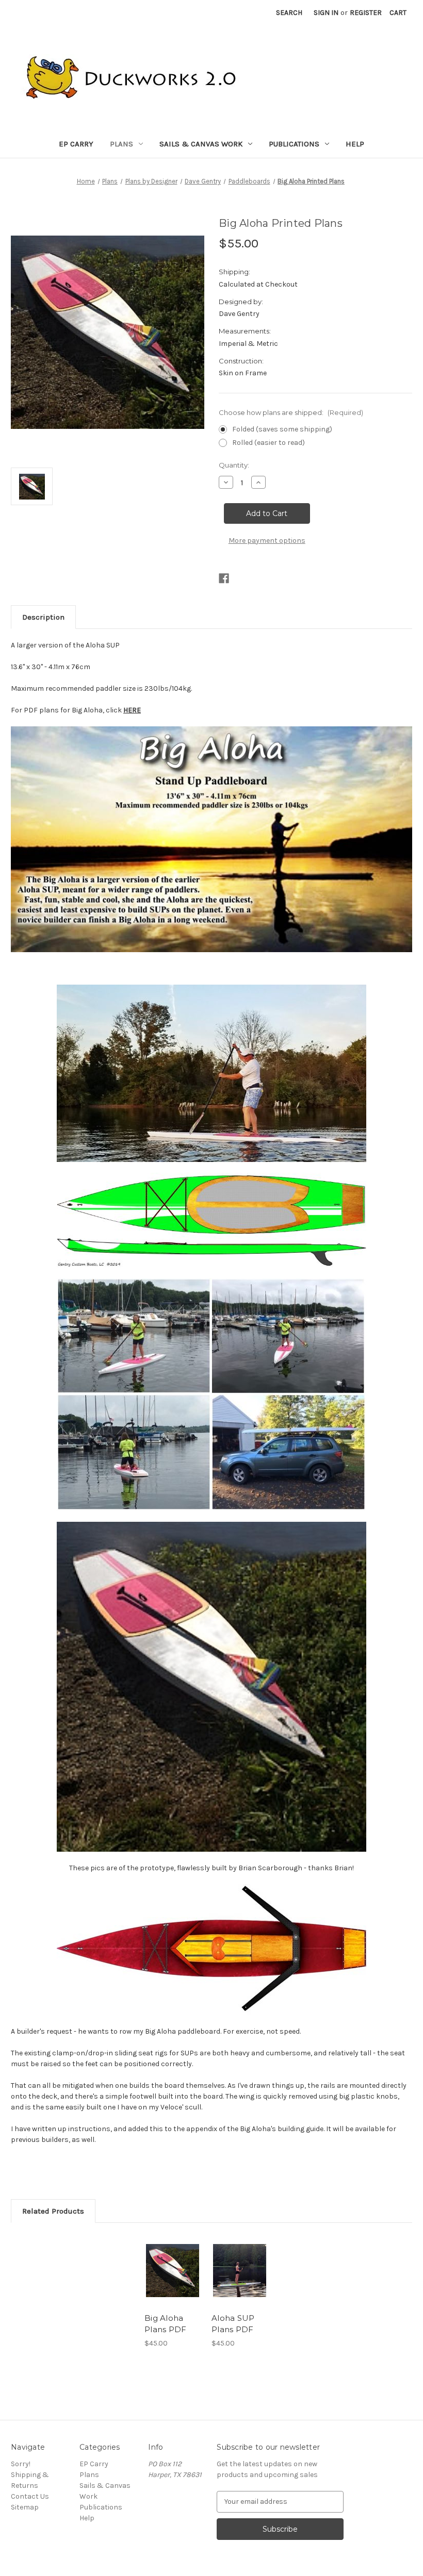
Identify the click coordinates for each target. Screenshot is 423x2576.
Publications (294, 144)
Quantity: (234, 465)
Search (289, 13)
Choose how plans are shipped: (291, 412)
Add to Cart (173, 2270)
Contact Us (30, 2496)
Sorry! (21, 2464)
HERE (132, 710)
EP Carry (76, 144)
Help (355, 144)
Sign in (326, 13)
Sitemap (25, 2507)
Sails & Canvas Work (201, 144)
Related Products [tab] (53, 2211)
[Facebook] (224, 578)
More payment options (267, 541)
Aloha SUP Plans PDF (233, 2324)
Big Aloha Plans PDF (165, 2324)
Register (366, 13)
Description (43, 617)
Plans (121, 144)
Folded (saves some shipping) (282, 429)
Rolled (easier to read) (269, 443)
